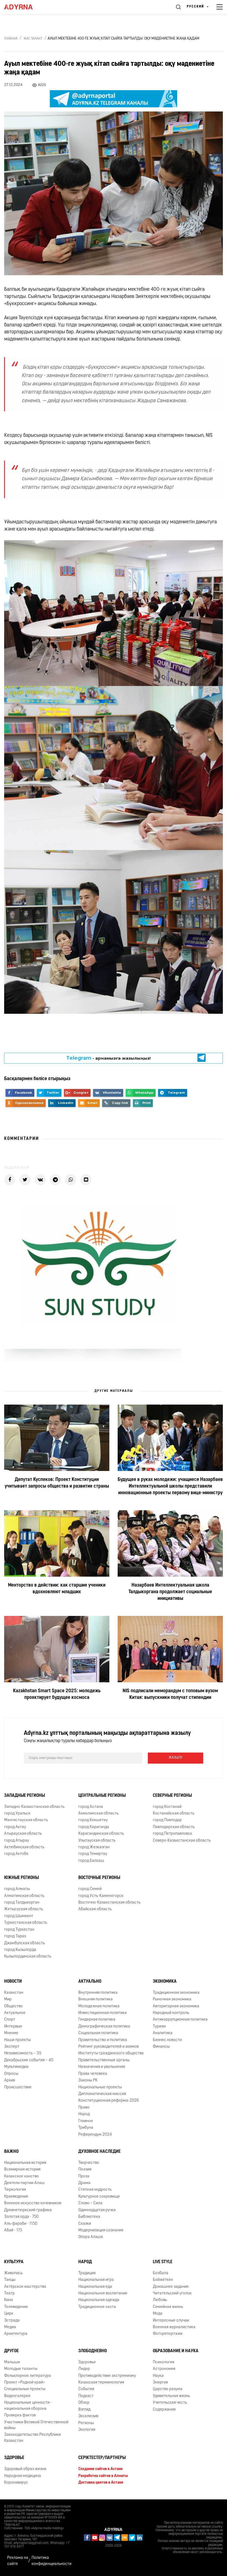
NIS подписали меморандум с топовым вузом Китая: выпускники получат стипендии (170, 1695)
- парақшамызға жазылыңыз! (109, 1058)
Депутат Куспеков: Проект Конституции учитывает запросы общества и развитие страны (57, 1483)
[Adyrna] (25, 7)
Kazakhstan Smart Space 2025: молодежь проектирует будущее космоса (57, 1695)
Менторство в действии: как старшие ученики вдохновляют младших (57, 1589)
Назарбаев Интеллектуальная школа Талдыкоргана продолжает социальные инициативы (170, 1592)
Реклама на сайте (18, 2561)
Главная (11, 39)
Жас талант (33, 39)
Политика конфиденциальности (51, 2561)
